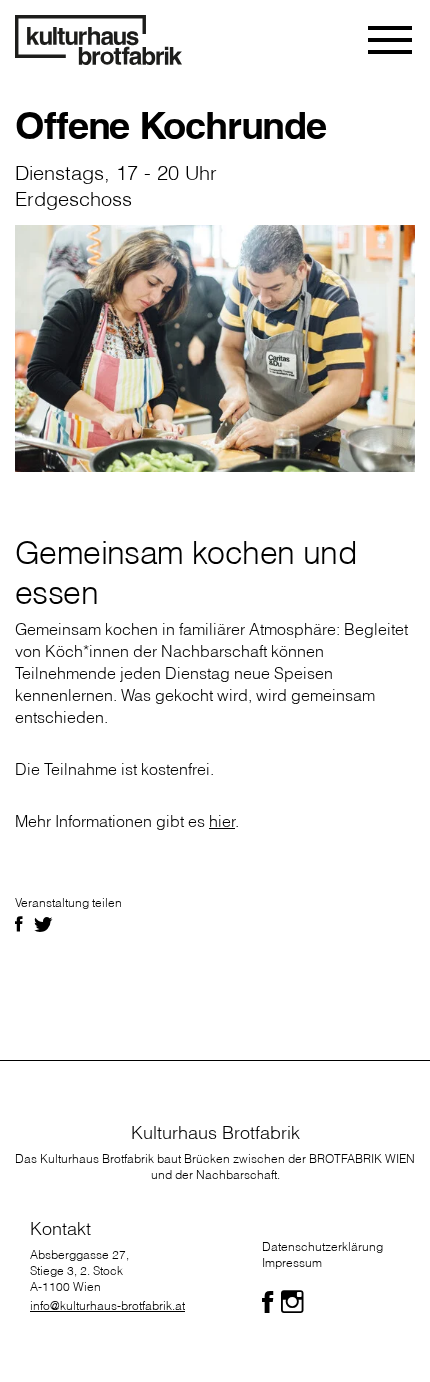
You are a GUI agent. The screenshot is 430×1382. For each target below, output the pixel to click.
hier (222, 821)
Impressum (292, 1262)
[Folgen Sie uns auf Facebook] (267, 1302)
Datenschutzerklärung (322, 1246)
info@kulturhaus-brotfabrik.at (107, 1305)
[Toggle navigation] (391, 40)
